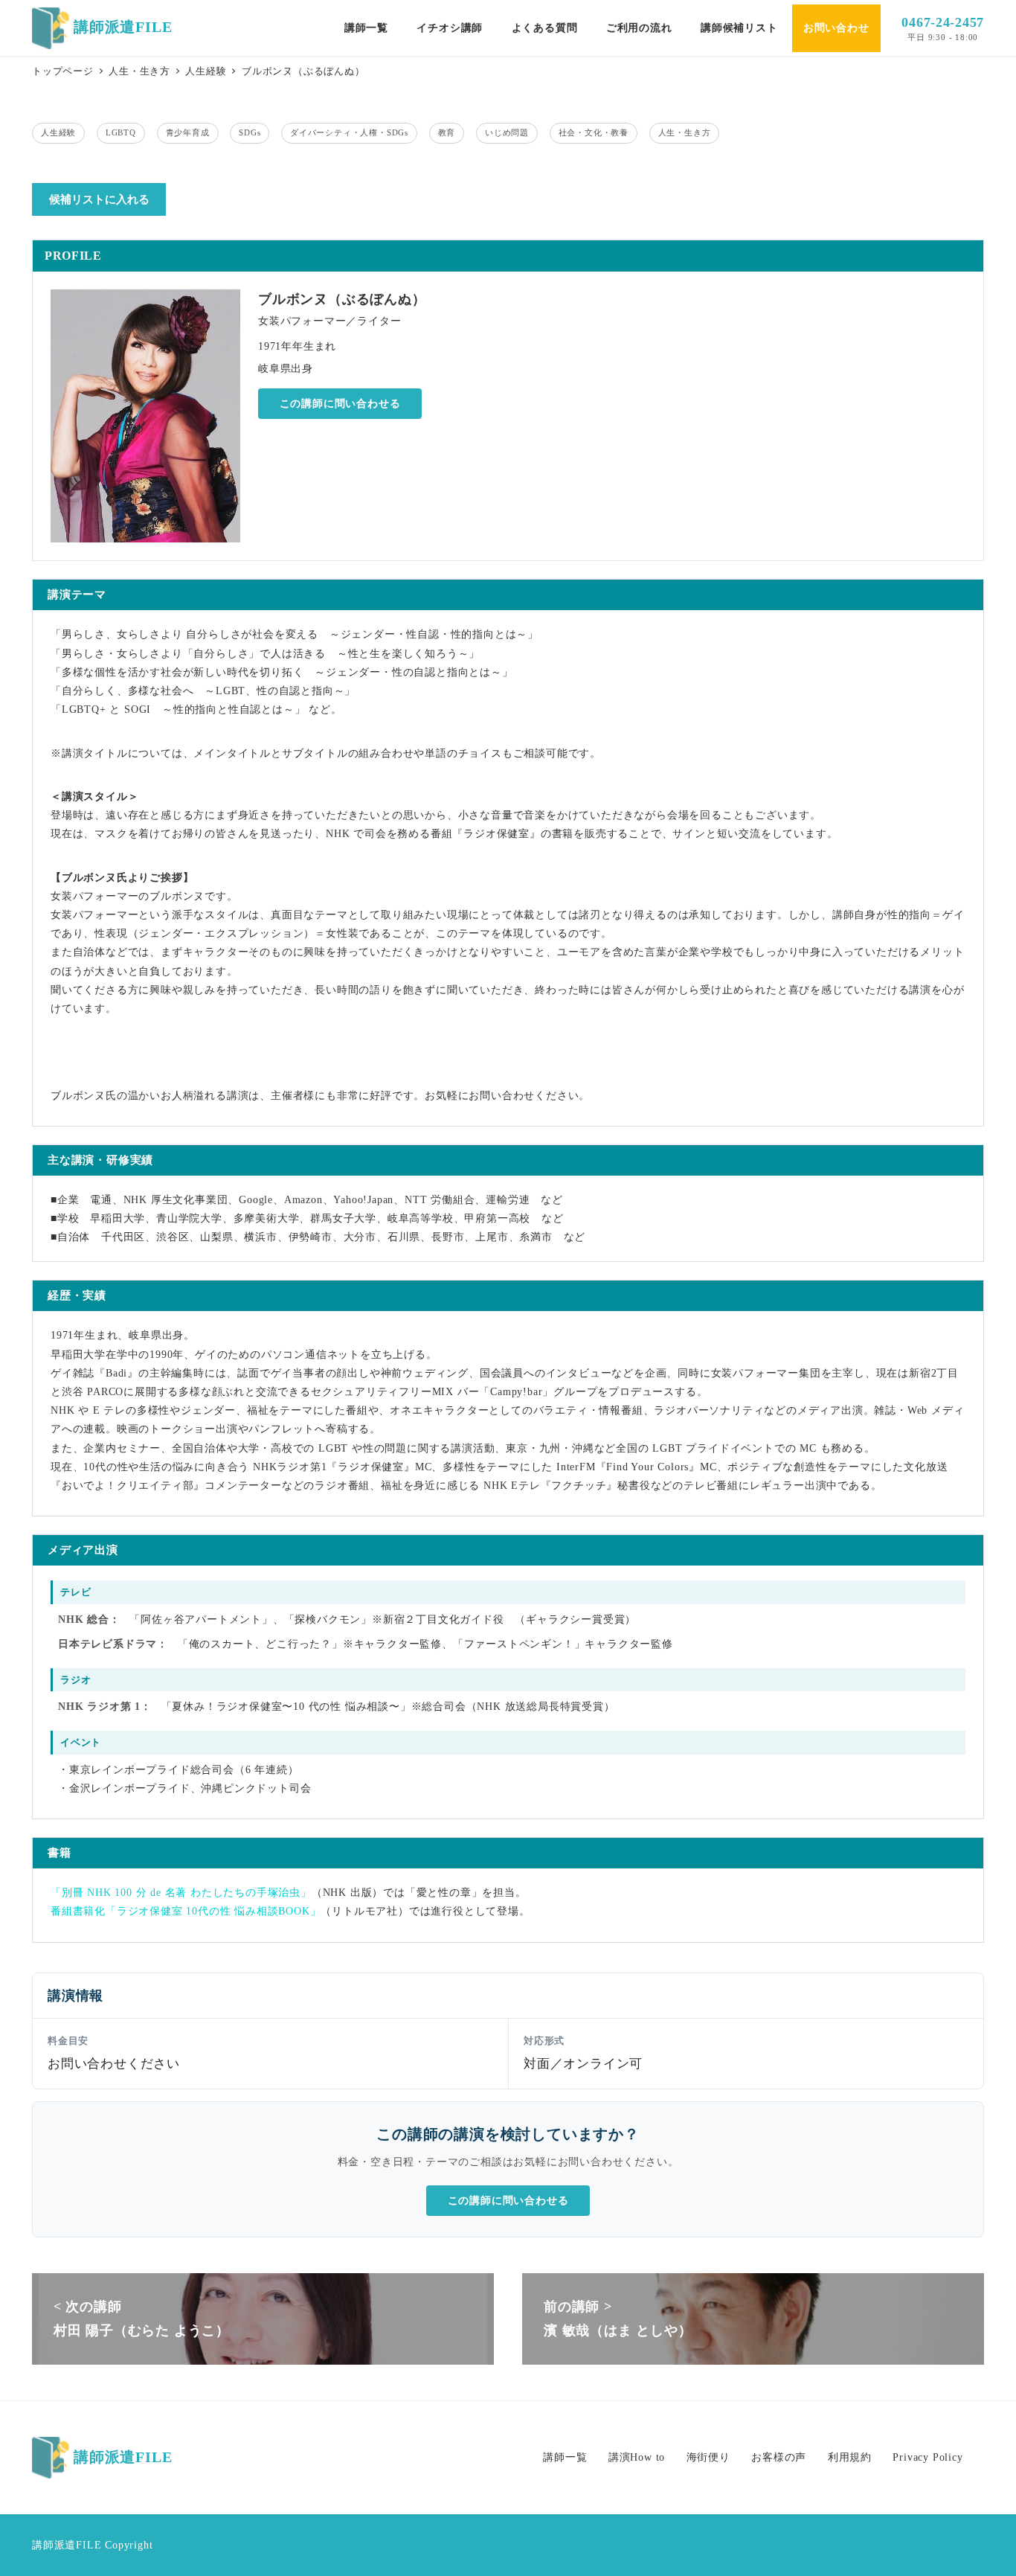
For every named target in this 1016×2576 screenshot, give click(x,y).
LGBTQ (121, 132)
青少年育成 (188, 132)
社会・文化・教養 (594, 132)
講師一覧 (565, 2457)
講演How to (637, 2457)
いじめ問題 (507, 132)
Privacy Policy (927, 2457)
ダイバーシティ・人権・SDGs (349, 132)
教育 (447, 132)
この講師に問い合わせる (340, 404)
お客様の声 (779, 2457)
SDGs (250, 132)
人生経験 (58, 132)
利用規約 (850, 2457)
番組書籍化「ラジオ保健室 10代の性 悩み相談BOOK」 (186, 1911)
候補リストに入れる (99, 199)
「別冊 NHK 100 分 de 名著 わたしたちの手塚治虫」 (181, 1893)
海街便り (708, 2457)
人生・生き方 (685, 132)
